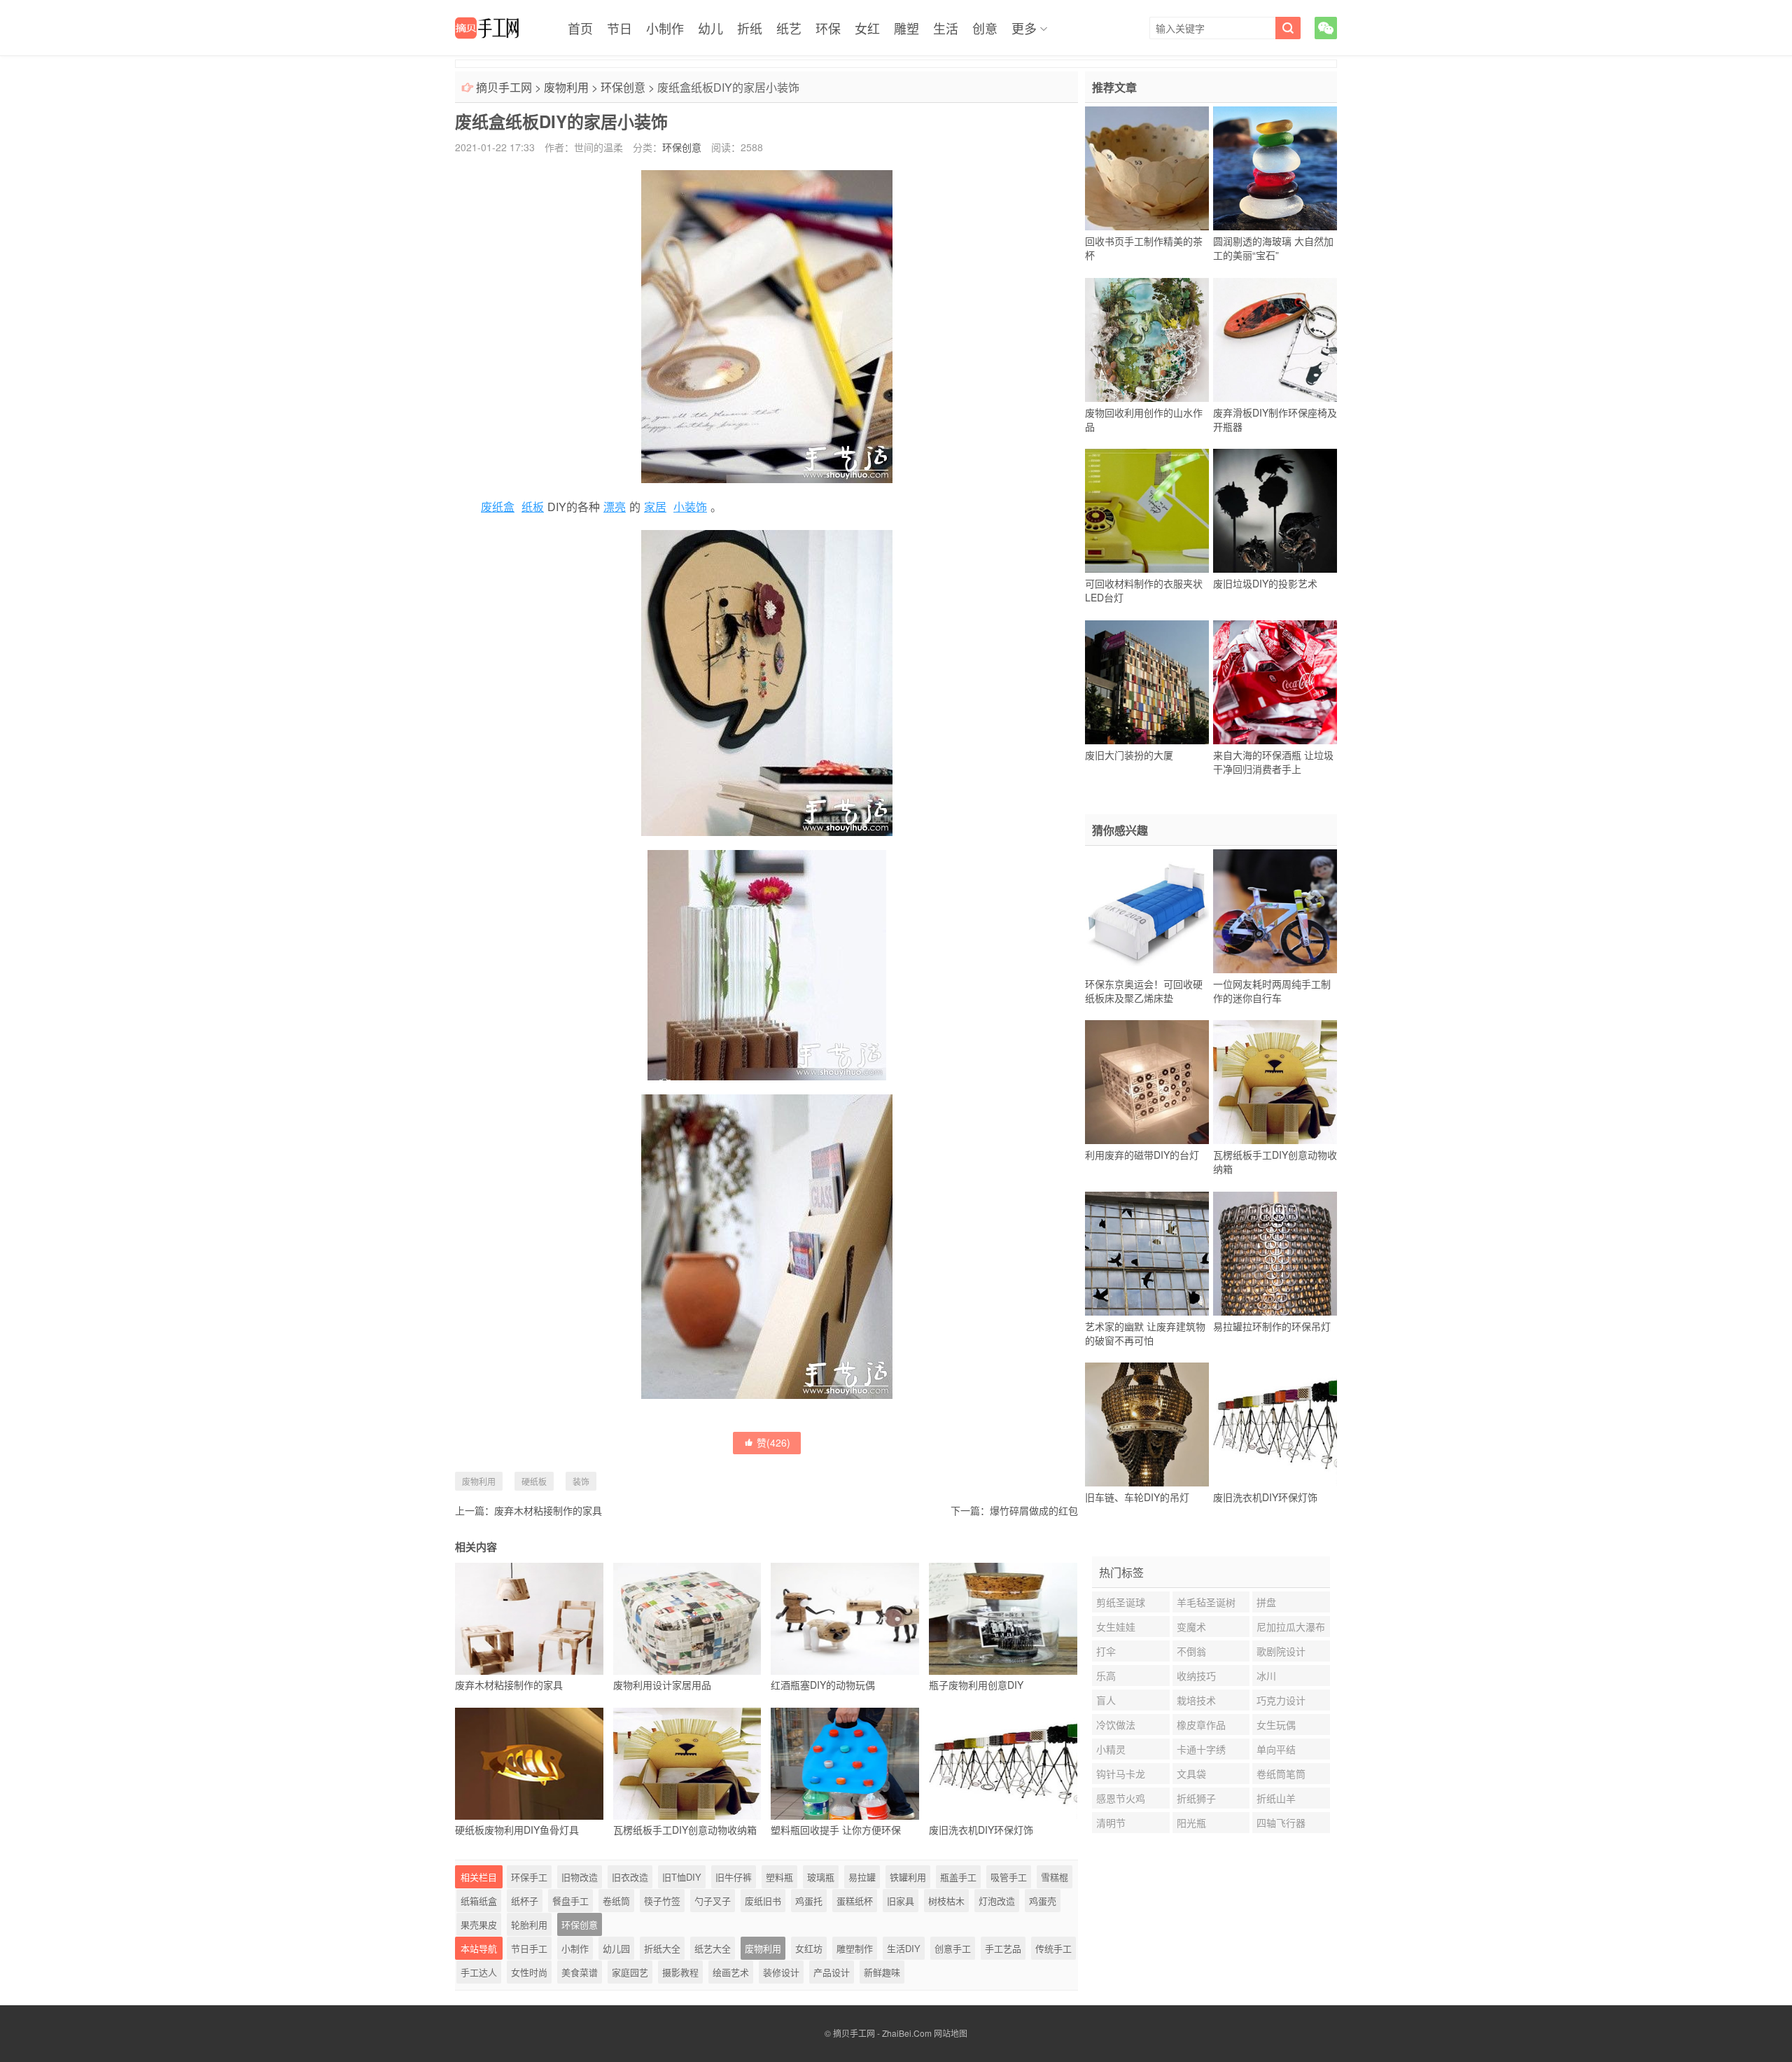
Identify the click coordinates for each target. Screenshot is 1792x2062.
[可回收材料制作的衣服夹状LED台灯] (1147, 511)
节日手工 (529, 1948)
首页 (580, 28)
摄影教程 (680, 1972)
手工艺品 (1003, 1948)
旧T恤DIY (682, 1877)
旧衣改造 (630, 1877)
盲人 (1106, 1700)
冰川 (1266, 1676)
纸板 (533, 507)
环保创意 (623, 87)
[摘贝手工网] (487, 28)
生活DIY (904, 1948)
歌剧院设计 (1281, 1651)
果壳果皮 (479, 1924)
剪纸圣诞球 (1121, 1602)
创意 (985, 28)
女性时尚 (529, 1972)
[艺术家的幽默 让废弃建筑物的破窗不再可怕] (1147, 1253)
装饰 (581, 1481)
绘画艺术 (731, 1972)
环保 (828, 28)
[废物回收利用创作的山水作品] (1147, 340)
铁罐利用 (908, 1877)
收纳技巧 (1196, 1676)
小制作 (665, 28)
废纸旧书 (763, 1901)
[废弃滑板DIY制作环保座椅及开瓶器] (1275, 340)
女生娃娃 (1116, 1626)
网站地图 (951, 2033)
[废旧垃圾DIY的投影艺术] (1275, 511)
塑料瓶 (779, 1877)
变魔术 (1191, 1626)
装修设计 (781, 1972)
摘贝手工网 (504, 87)
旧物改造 (580, 1877)
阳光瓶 (1191, 1823)
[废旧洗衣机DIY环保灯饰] (1275, 1425)
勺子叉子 (713, 1901)
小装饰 (690, 507)
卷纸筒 (616, 1901)
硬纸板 (534, 1481)
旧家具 (901, 1901)
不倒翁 (1191, 1651)
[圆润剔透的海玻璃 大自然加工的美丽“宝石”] (1275, 169)
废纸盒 (498, 507)
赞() (773, 1442)
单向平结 (1276, 1749)
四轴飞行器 (1281, 1823)
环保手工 (529, 1877)
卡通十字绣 (1201, 1749)
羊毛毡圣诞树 (1206, 1602)
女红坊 (809, 1948)
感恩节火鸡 (1121, 1798)
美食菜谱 (580, 1972)
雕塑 (906, 28)
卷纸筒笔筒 (1281, 1774)
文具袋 (1191, 1774)
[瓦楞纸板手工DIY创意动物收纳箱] (1275, 1082)
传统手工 (1053, 1948)
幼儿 (710, 28)
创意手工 (953, 1948)
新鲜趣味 (882, 1972)
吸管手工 (1009, 1877)
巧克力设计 (1281, 1700)
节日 (619, 28)
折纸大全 (662, 1948)
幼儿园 (616, 1948)
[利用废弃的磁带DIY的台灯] (1147, 1082)
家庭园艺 (630, 1972)
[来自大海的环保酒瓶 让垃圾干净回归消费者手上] (1275, 682)
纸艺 (789, 28)
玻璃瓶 (821, 1877)
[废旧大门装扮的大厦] (1147, 682)
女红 (867, 28)
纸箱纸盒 (479, 1901)
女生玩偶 (1276, 1725)
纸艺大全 (713, 1948)
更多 (1024, 28)
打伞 (1106, 1651)
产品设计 (832, 1972)
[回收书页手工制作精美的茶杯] (1147, 169)
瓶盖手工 (958, 1877)
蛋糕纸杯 (855, 1901)
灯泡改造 (997, 1901)
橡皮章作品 (1201, 1725)
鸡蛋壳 (1043, 1901)
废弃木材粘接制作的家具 (548, 1510)
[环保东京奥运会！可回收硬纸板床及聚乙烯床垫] (1147, 911)
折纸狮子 (1196, 1798)
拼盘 (1266, 1602)
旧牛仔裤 (734, 1877)
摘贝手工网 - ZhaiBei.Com (882, 2033)
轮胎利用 (529, 1924)
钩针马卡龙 (1121, 1774)
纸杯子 (525, 1901)
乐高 (1106, 1676)
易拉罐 (862, 1877)
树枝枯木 (946, 1901)
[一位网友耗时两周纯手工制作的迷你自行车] (1275, 911)
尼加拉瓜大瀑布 (1291, 1626)
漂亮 (615, 507)
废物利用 (566, 87)
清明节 (1111, 1823)
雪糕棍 (1055, 1877)
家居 (655, 507)
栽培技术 (1196, 1700)
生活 (946, 28)
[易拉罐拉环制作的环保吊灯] (1275, 1253)
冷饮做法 (1116, 1725)
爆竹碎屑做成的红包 (1034, 1510)
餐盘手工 (570, 1901)
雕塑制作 (855, 1948)
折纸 (750, 28)
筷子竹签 (662, 1901)
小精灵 (1111, 1749)
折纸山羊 (1276, 1798)
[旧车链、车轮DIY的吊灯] (1147, 1425)
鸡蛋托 (809, 1901)
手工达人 (479, 1972)
